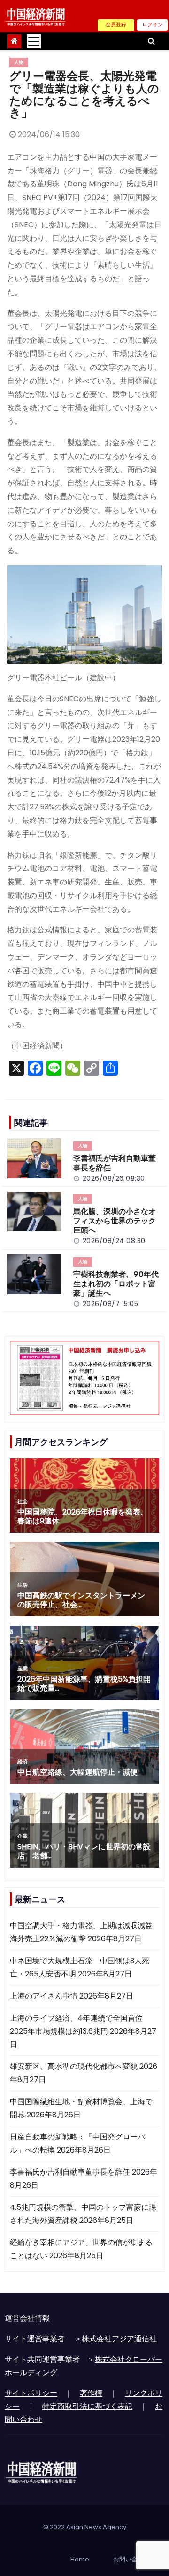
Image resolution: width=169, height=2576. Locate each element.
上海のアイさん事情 (44, 1996)
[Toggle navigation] (34, 41)
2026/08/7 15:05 (111, 1304)
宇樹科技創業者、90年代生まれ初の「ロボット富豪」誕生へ (116, 1284)
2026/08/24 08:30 (114, 1241)
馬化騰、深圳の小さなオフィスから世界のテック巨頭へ (115, 1221)
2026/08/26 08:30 (114, 1178)
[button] (151, 41)
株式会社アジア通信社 (119, 2339)
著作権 (91, 2393)
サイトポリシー (31, 2393)
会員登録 (116, 24)
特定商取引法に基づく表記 (87, 2406)
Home (80, 2559)
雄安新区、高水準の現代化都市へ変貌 (74, 2066)
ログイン (153, 24)
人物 (19, 62)
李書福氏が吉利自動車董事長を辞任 (70, 2172)
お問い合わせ (131, 2559)
